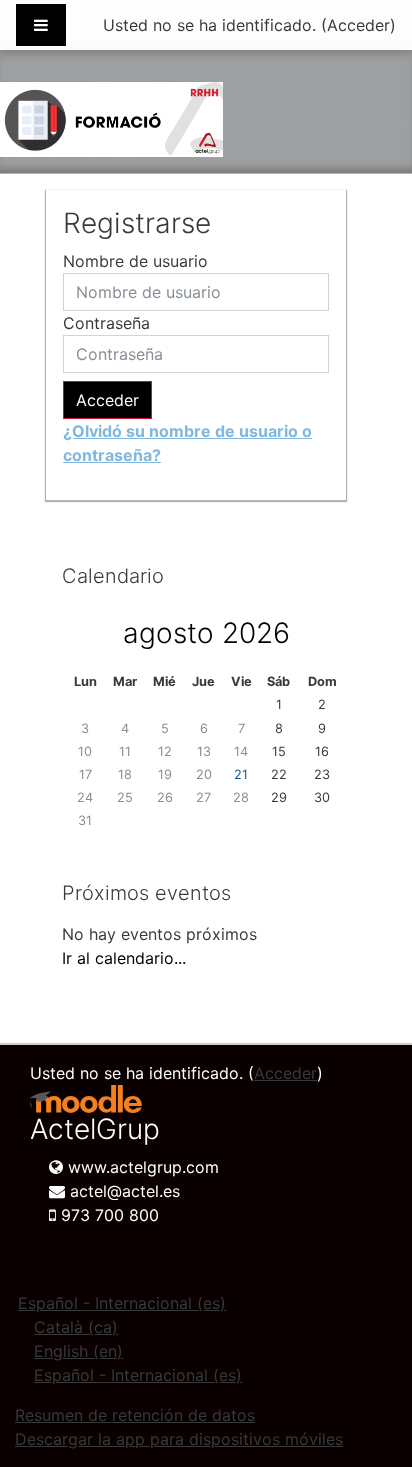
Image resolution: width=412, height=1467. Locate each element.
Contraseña (106, 323)
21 (241, 774)
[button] (366, 1368)
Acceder (358, 25)
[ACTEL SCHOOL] (111, 119)
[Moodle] (86, 1099)
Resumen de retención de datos (135, 1415)
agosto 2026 (206, 633)
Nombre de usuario (135, 261)
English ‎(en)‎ (78, 1351)
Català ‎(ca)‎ (76, 1327)
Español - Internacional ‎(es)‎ (122, 1303)
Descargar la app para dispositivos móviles (179, 1439)
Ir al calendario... (124, 958)
